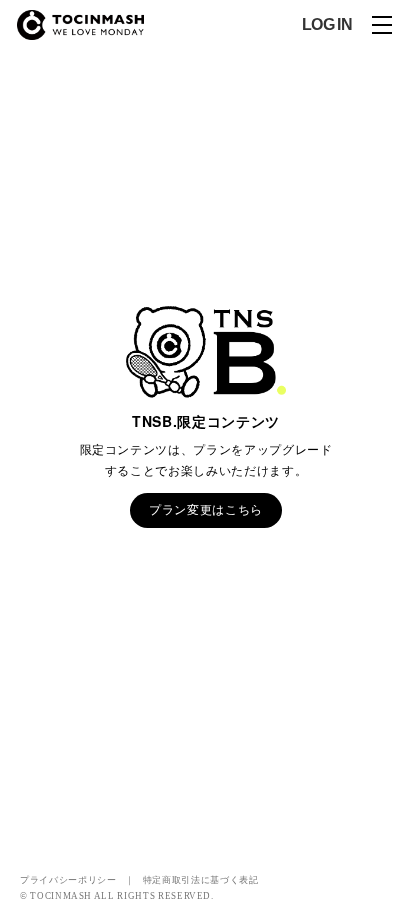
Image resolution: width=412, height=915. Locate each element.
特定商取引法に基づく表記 (201, 879)
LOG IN (327, 25)
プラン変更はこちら (206, 509)
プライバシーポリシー (68, 879)
